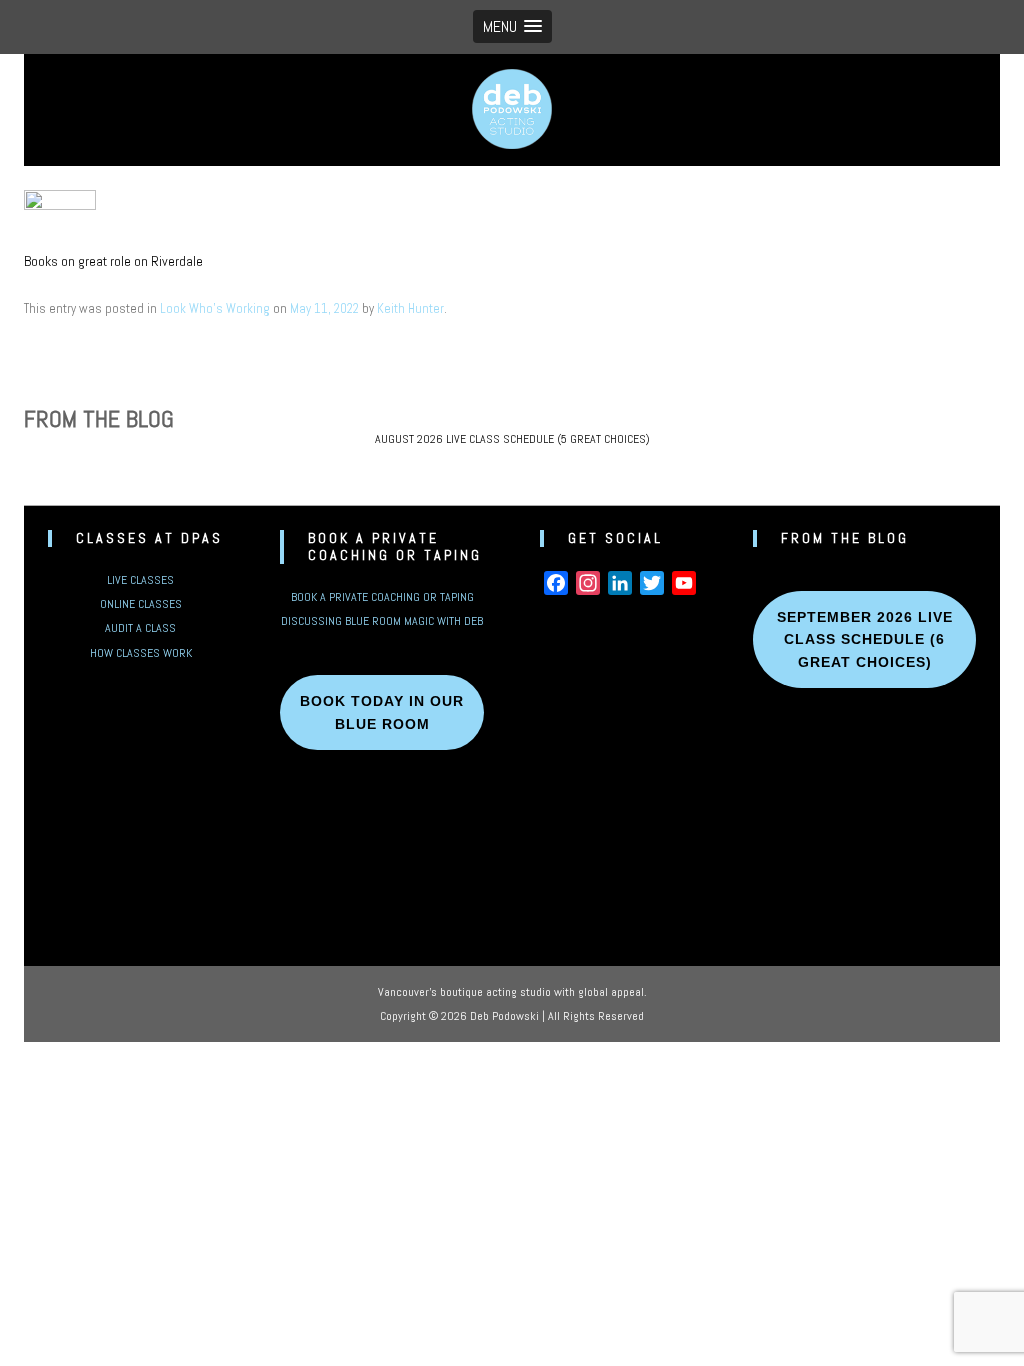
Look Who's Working (215, 308)
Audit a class (140, 628)
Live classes (140, 580)
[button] (512, 26)
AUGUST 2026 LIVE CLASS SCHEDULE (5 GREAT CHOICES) (512, 439)
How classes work (141, 653)
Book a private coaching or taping (382, 597)
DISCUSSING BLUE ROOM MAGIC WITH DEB (382, 621)
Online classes (141, 604)
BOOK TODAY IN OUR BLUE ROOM (382, 712)
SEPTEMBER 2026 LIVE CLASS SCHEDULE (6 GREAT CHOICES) (865, 639)
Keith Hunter (410, 308)
